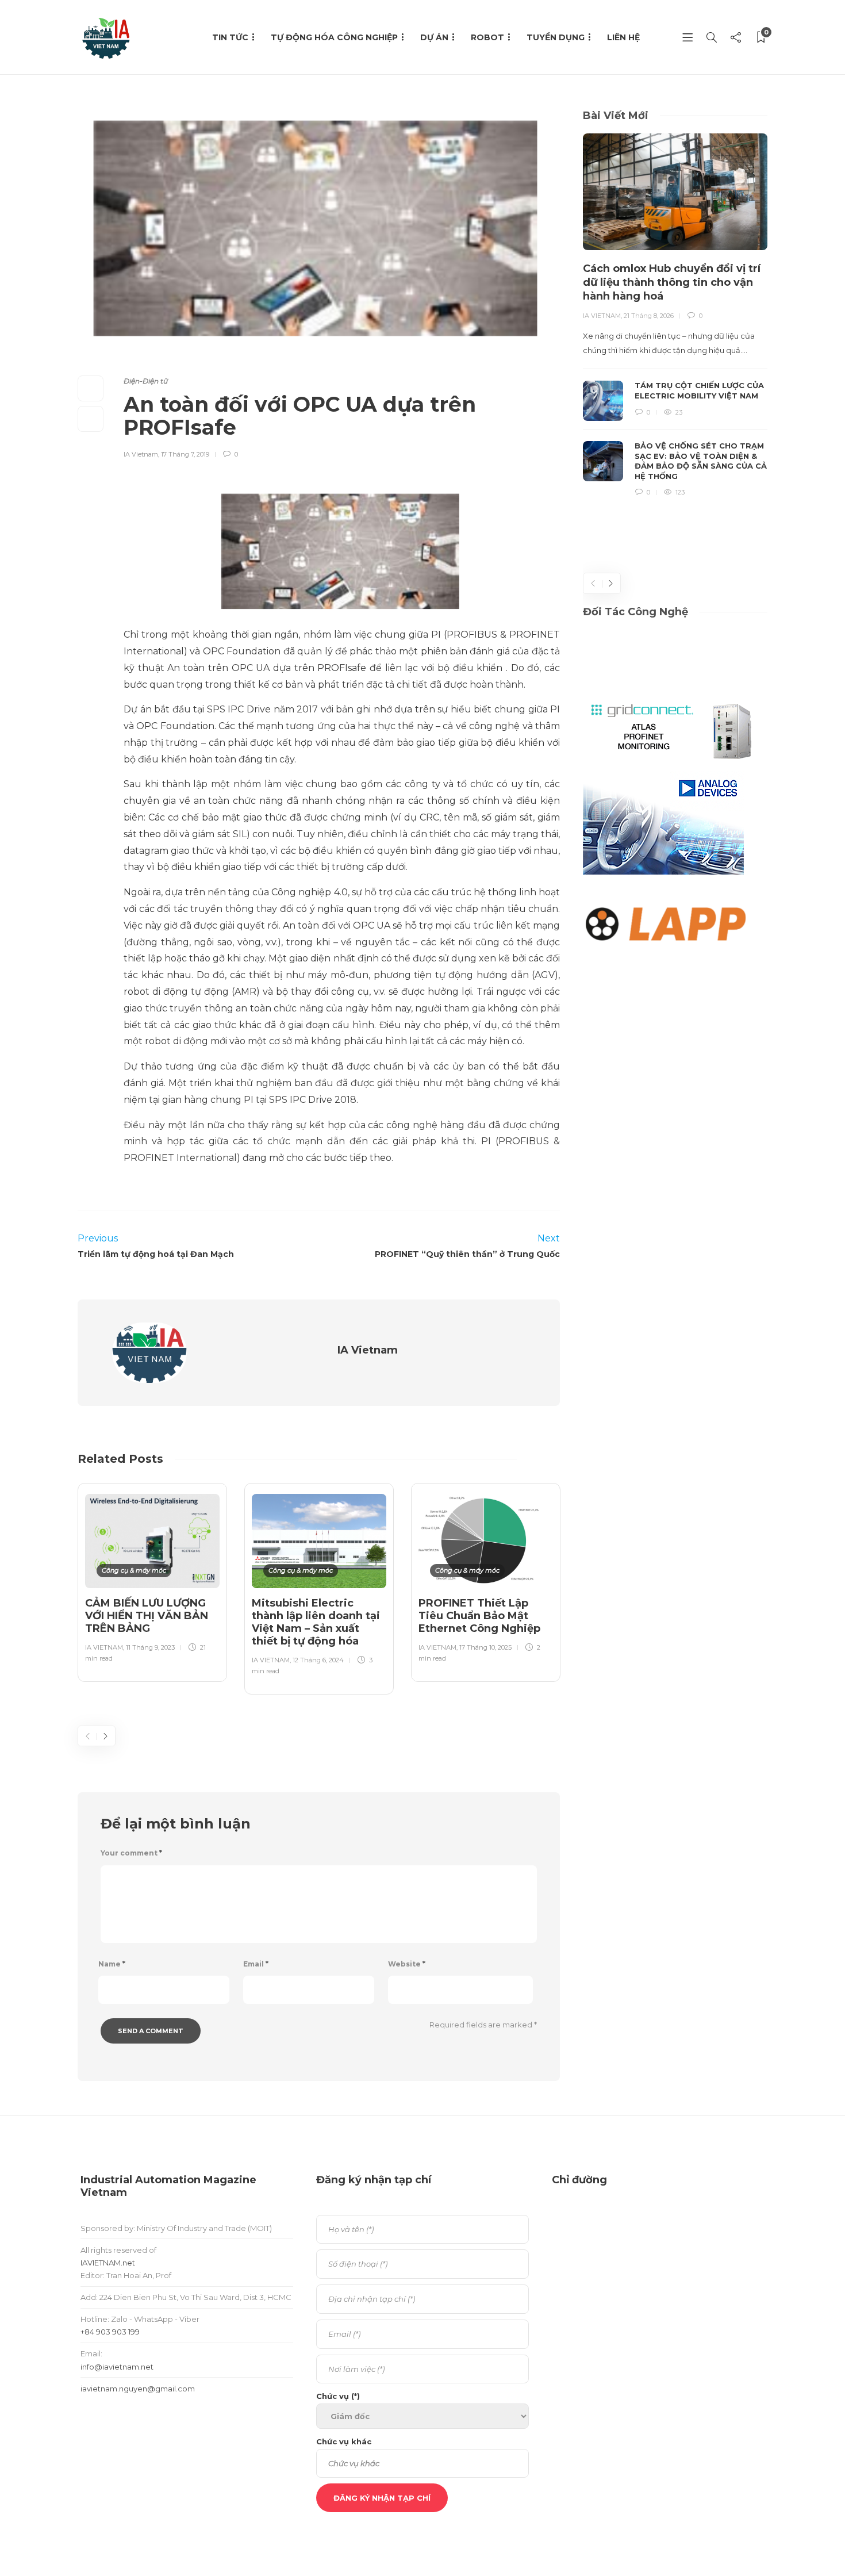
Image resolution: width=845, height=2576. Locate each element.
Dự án (434, 37)
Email (256, 1964)
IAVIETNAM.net (108, 2263)
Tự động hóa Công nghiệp (334, 37)
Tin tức (230, 37)
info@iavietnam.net (117, 2367)
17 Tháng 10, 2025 (485, 1647)
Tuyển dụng (556, 37)
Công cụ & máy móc (134, 1570)
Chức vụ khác (344, 2441)
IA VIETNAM (104, 1647)
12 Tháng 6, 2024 (318, 1660)
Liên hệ (623, 37)
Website (407, 1964)
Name (112, 1964)
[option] (152, 1580)
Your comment (131, 1853)
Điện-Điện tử (146, 381)
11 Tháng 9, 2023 (150, 1647)
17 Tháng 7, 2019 (185, 454)
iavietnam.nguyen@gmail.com (138, 2389)
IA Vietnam (141, 454)
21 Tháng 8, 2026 (649, 316)
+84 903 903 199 (110, 2332)
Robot (487, 37)
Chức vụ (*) (338, 2396)
